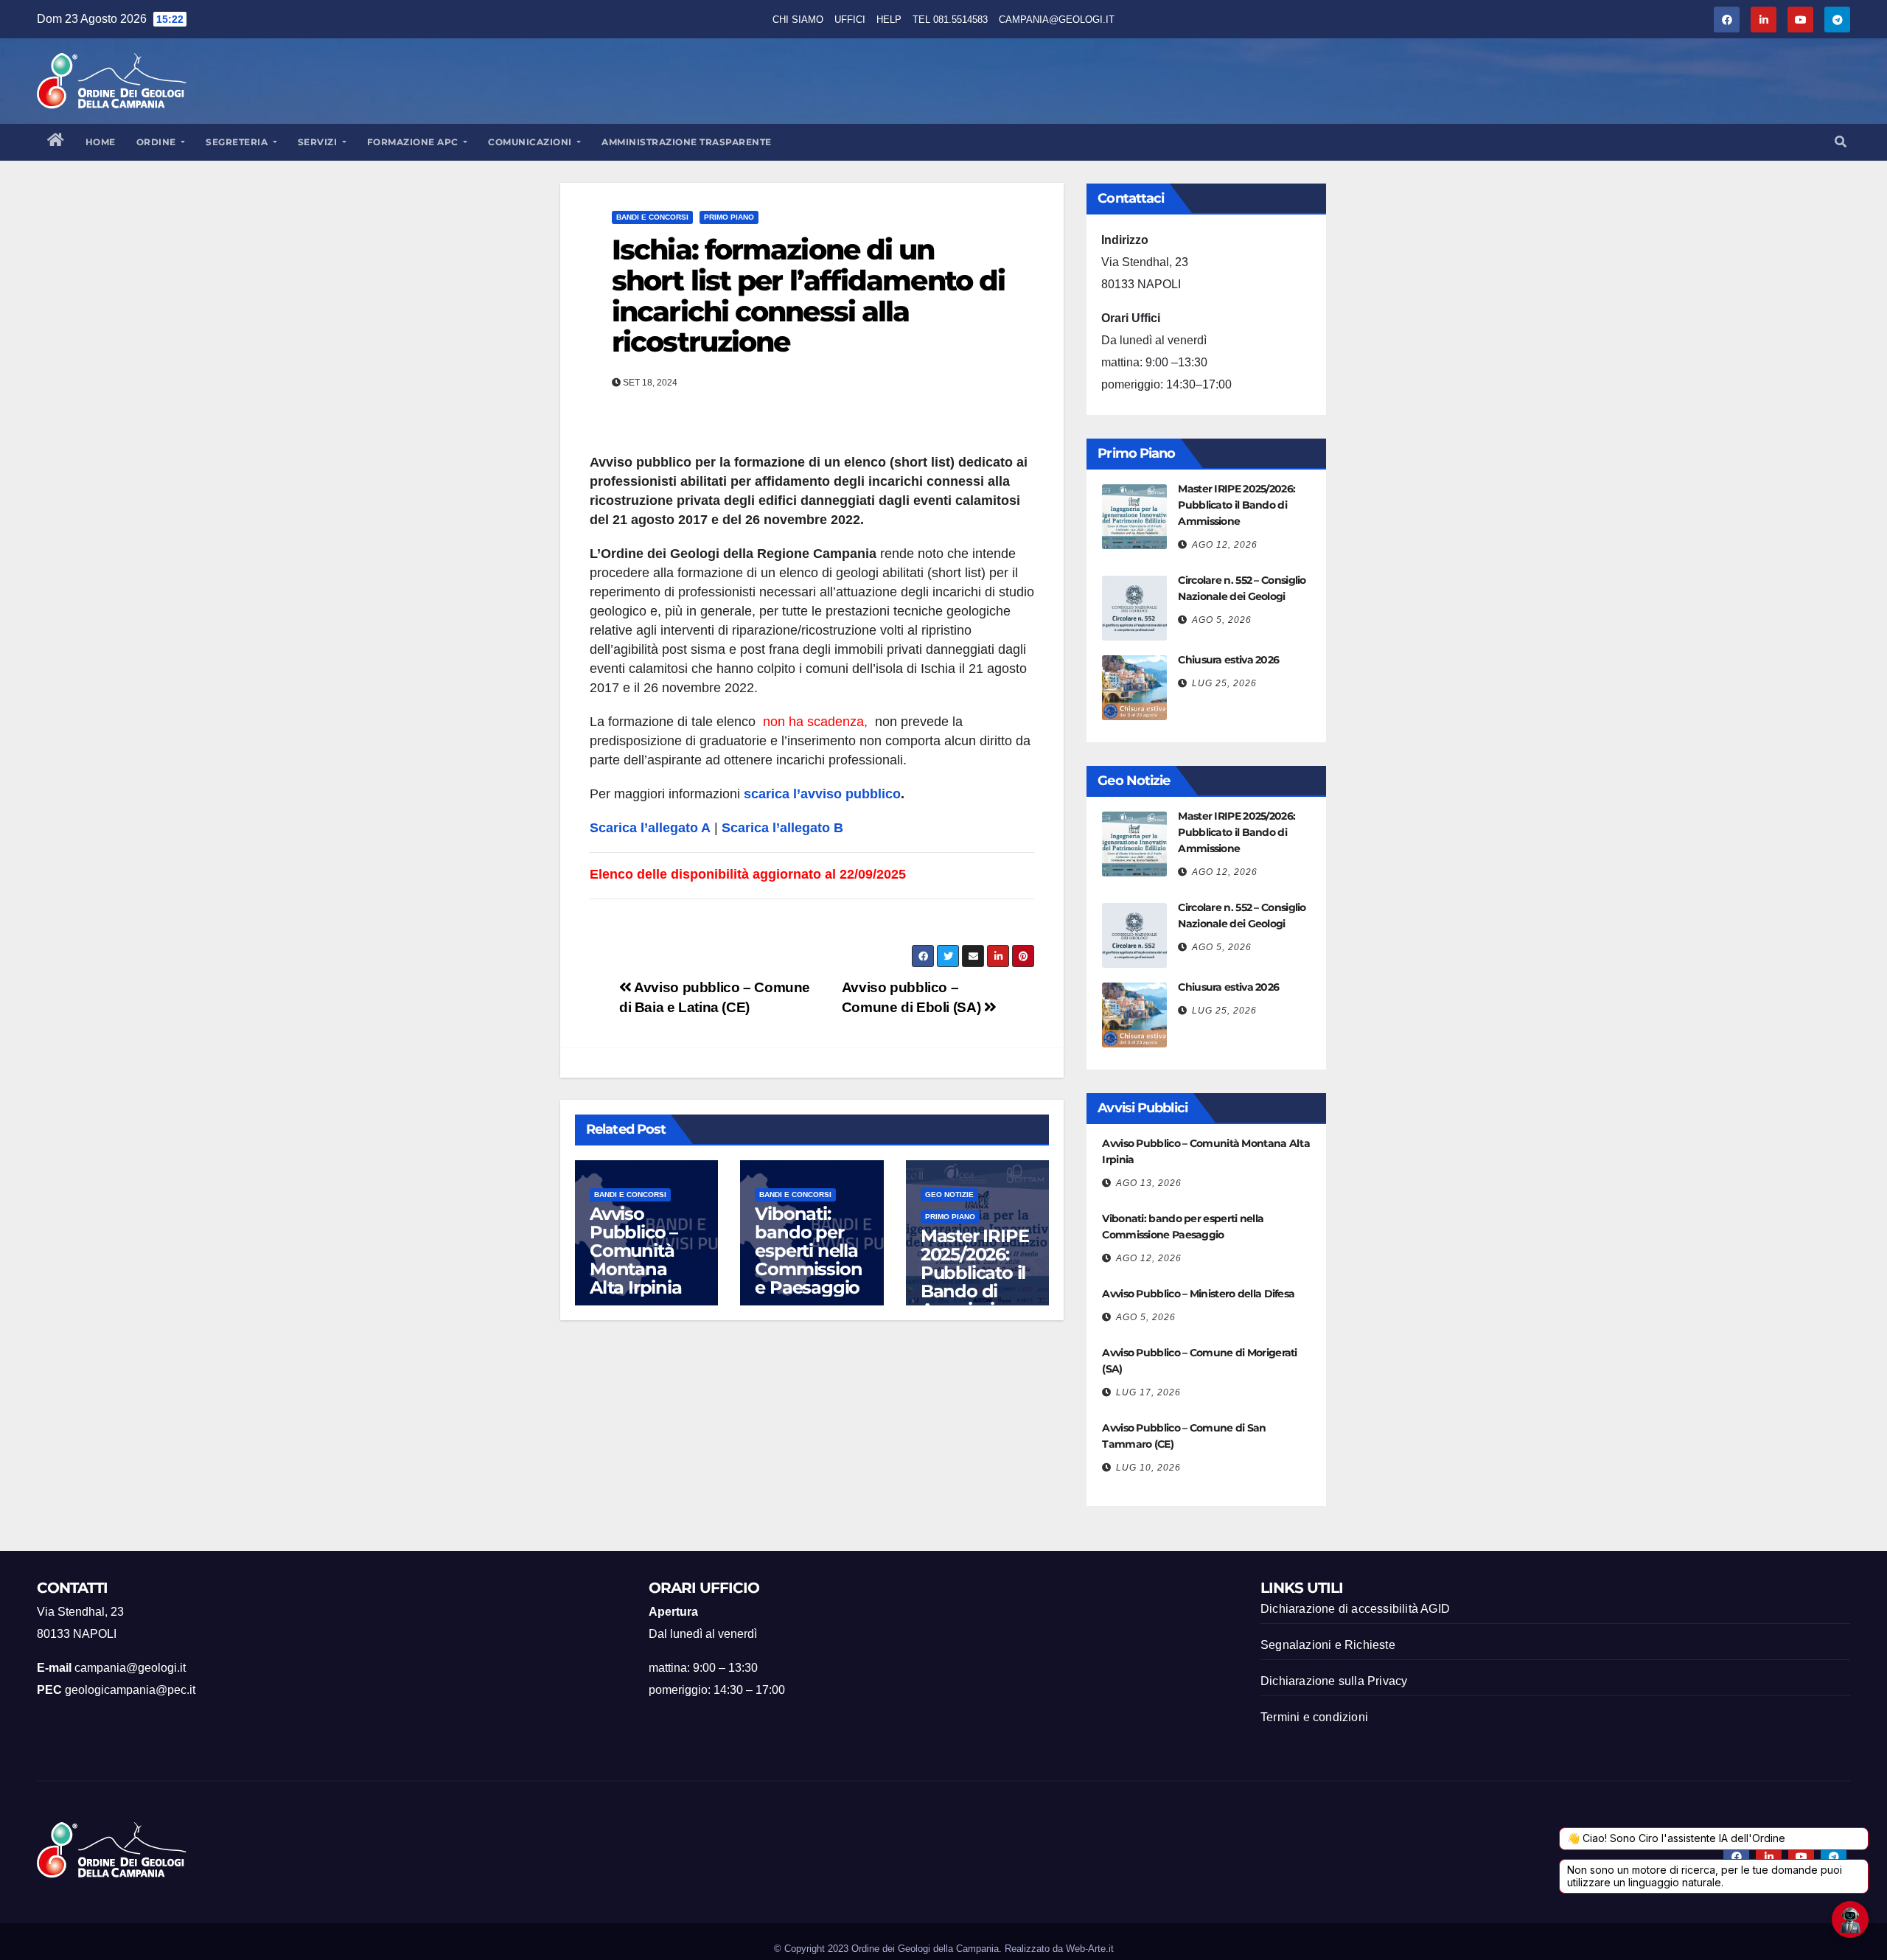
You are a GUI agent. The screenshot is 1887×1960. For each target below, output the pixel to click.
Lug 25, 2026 (1224, 683)
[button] (1841, 142)
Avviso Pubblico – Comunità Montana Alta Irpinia (636, 1251)
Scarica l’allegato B (782, 828)
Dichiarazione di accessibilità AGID (1355, 1609)
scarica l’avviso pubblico (822, 794)
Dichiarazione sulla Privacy (1334, 1681)
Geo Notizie (949, 1195)
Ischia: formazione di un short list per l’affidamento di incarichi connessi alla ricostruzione (808, 296)
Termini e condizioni (1314, 1717)
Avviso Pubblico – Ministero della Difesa (1198, 1294)
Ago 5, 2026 (1222, 620)
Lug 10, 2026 (1148, 1468)
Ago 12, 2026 (1225, 545)
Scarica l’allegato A (650, 828)
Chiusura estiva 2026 (1228, 660)
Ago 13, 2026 (1149, 1183)
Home (101, 142)
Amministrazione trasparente (687, 142)
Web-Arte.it (1090, 1949)
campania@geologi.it (1057, 20)
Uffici (850, 20)
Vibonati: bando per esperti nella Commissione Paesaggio (808, 1251)
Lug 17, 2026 (1148, 1392)
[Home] (56, 142)
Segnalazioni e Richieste (1328, 1645)
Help (889, 20)
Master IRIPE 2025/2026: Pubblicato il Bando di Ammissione (975, 1273)
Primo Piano (729, 217)
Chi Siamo (798, 20)
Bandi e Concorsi (652, 217)
